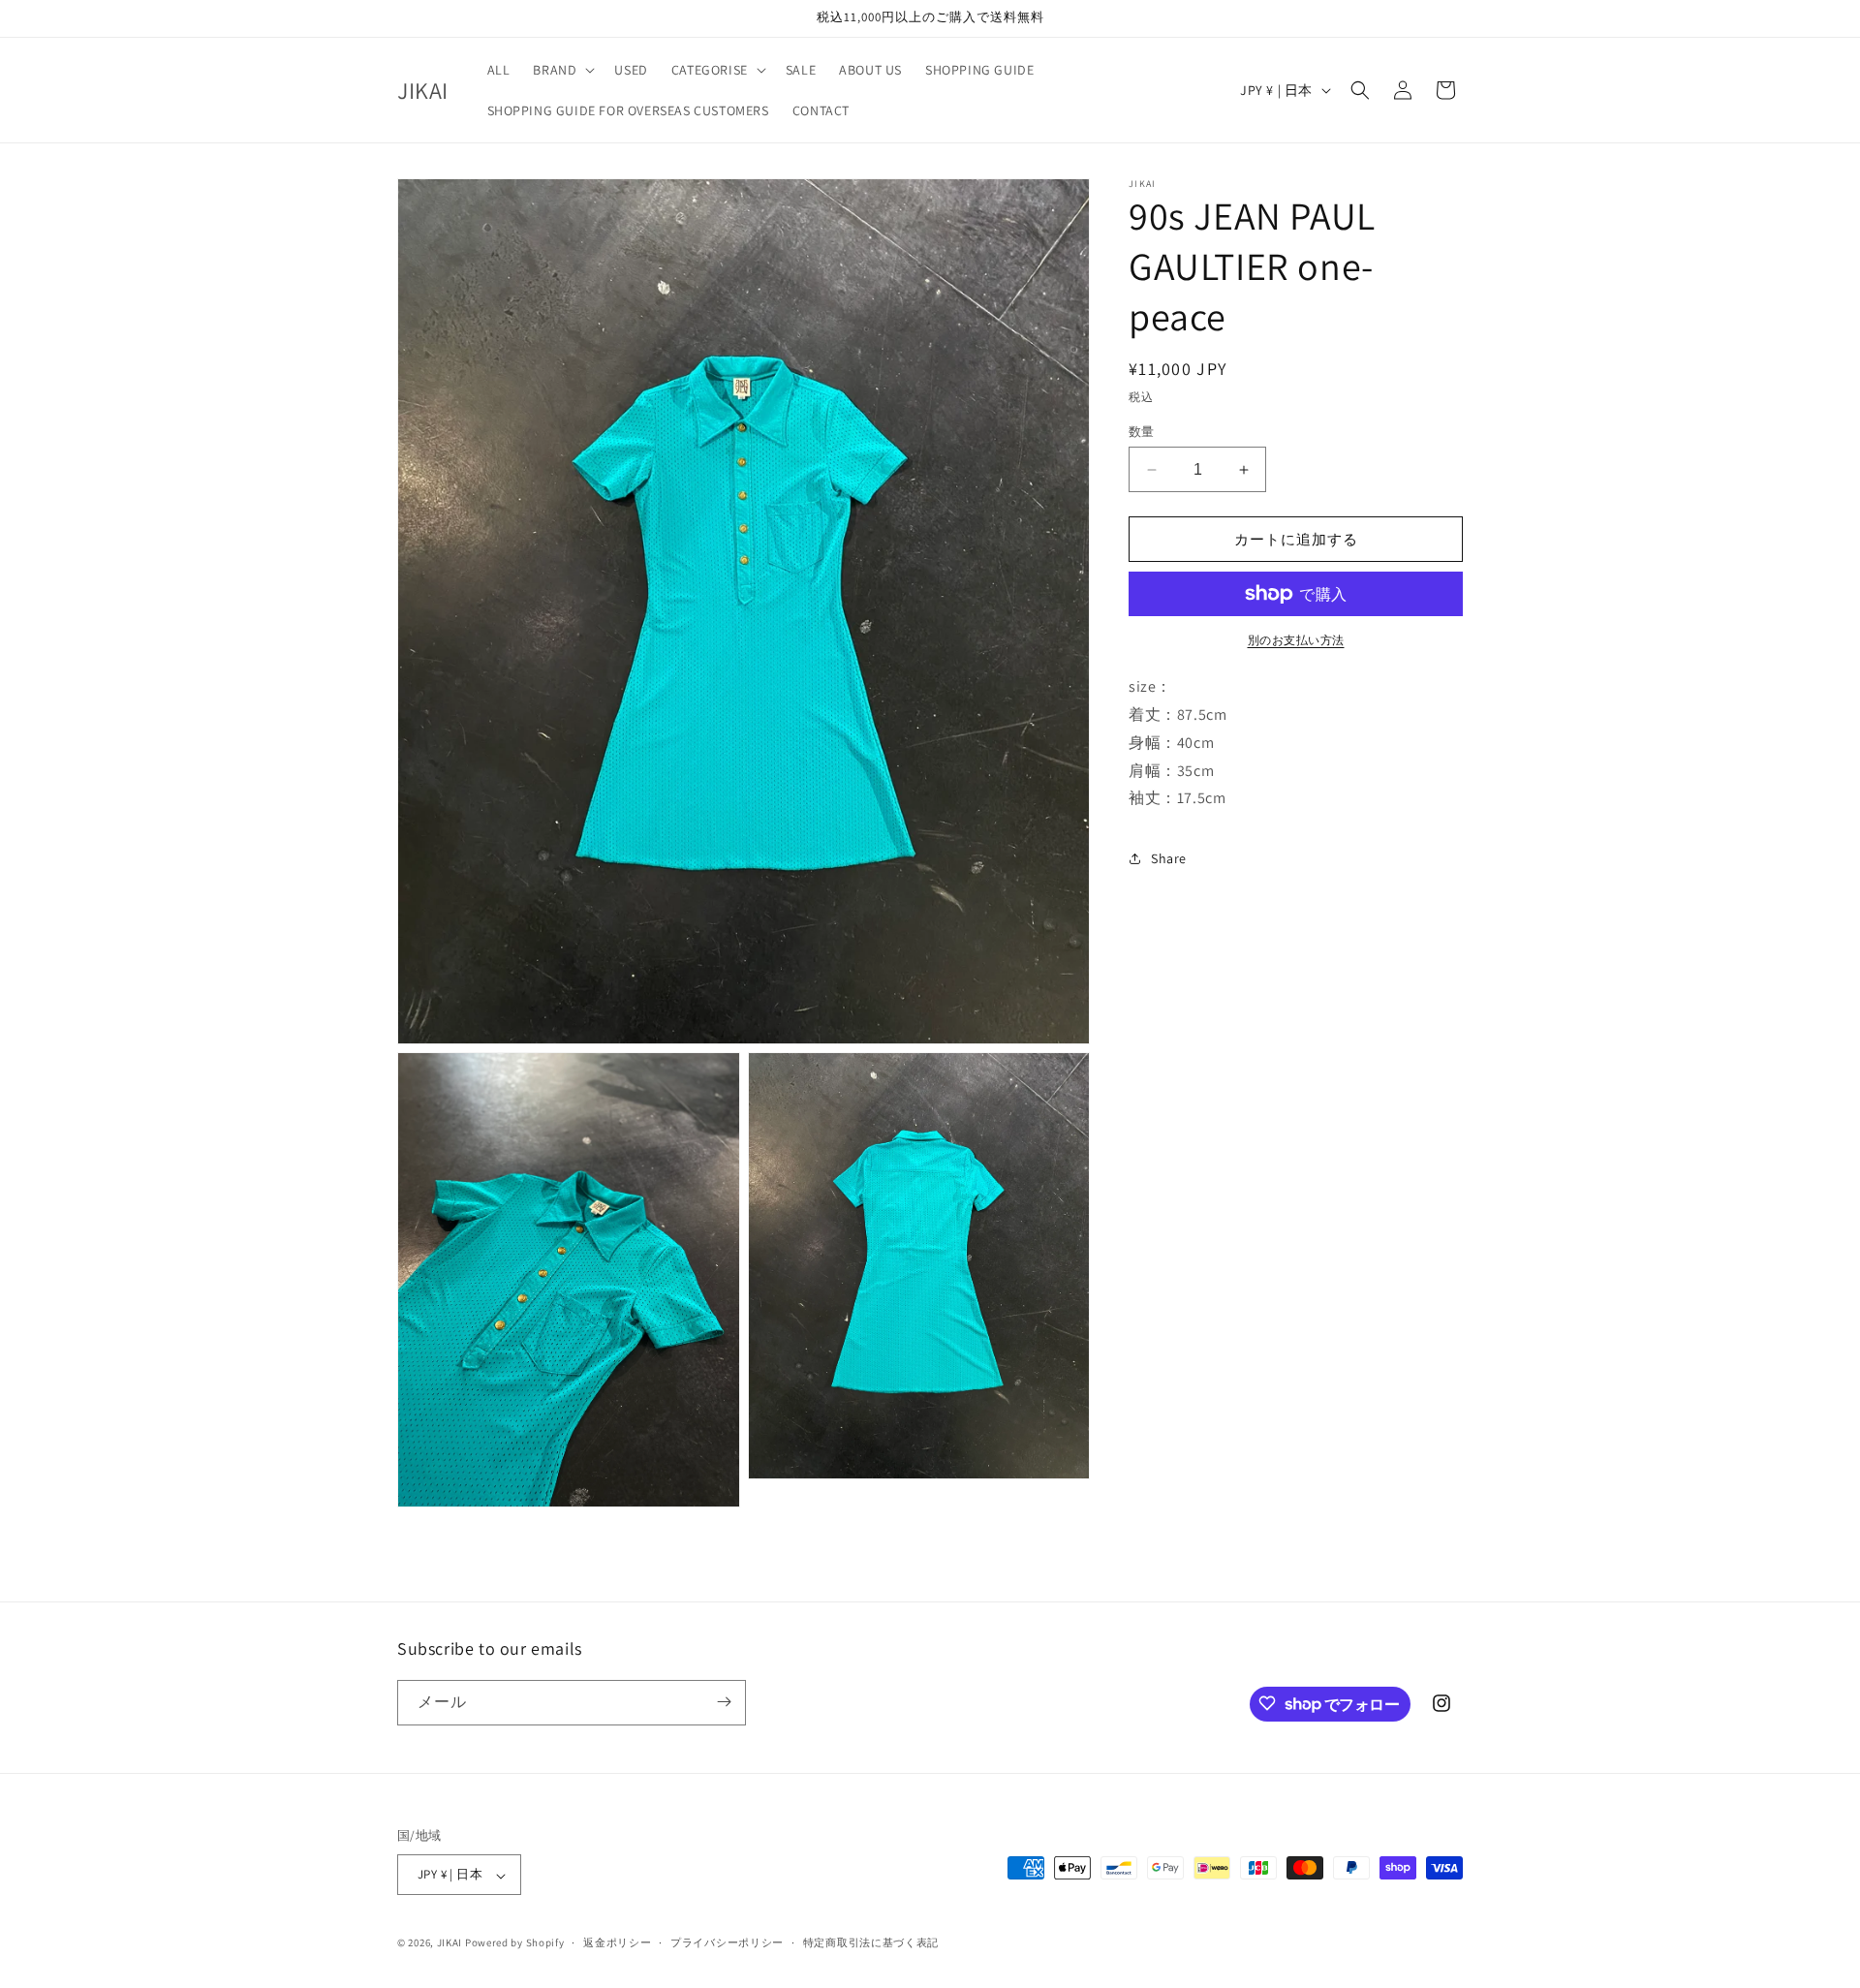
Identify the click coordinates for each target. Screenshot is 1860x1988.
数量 (1142, 432)
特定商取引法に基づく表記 (871, 1942)
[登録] (724, 1702)
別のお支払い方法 (1296, 640)
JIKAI (450, 1943)
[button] (562, 70)
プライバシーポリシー (727, 1942)
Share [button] (1169, 858)
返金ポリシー (617, 1942)
